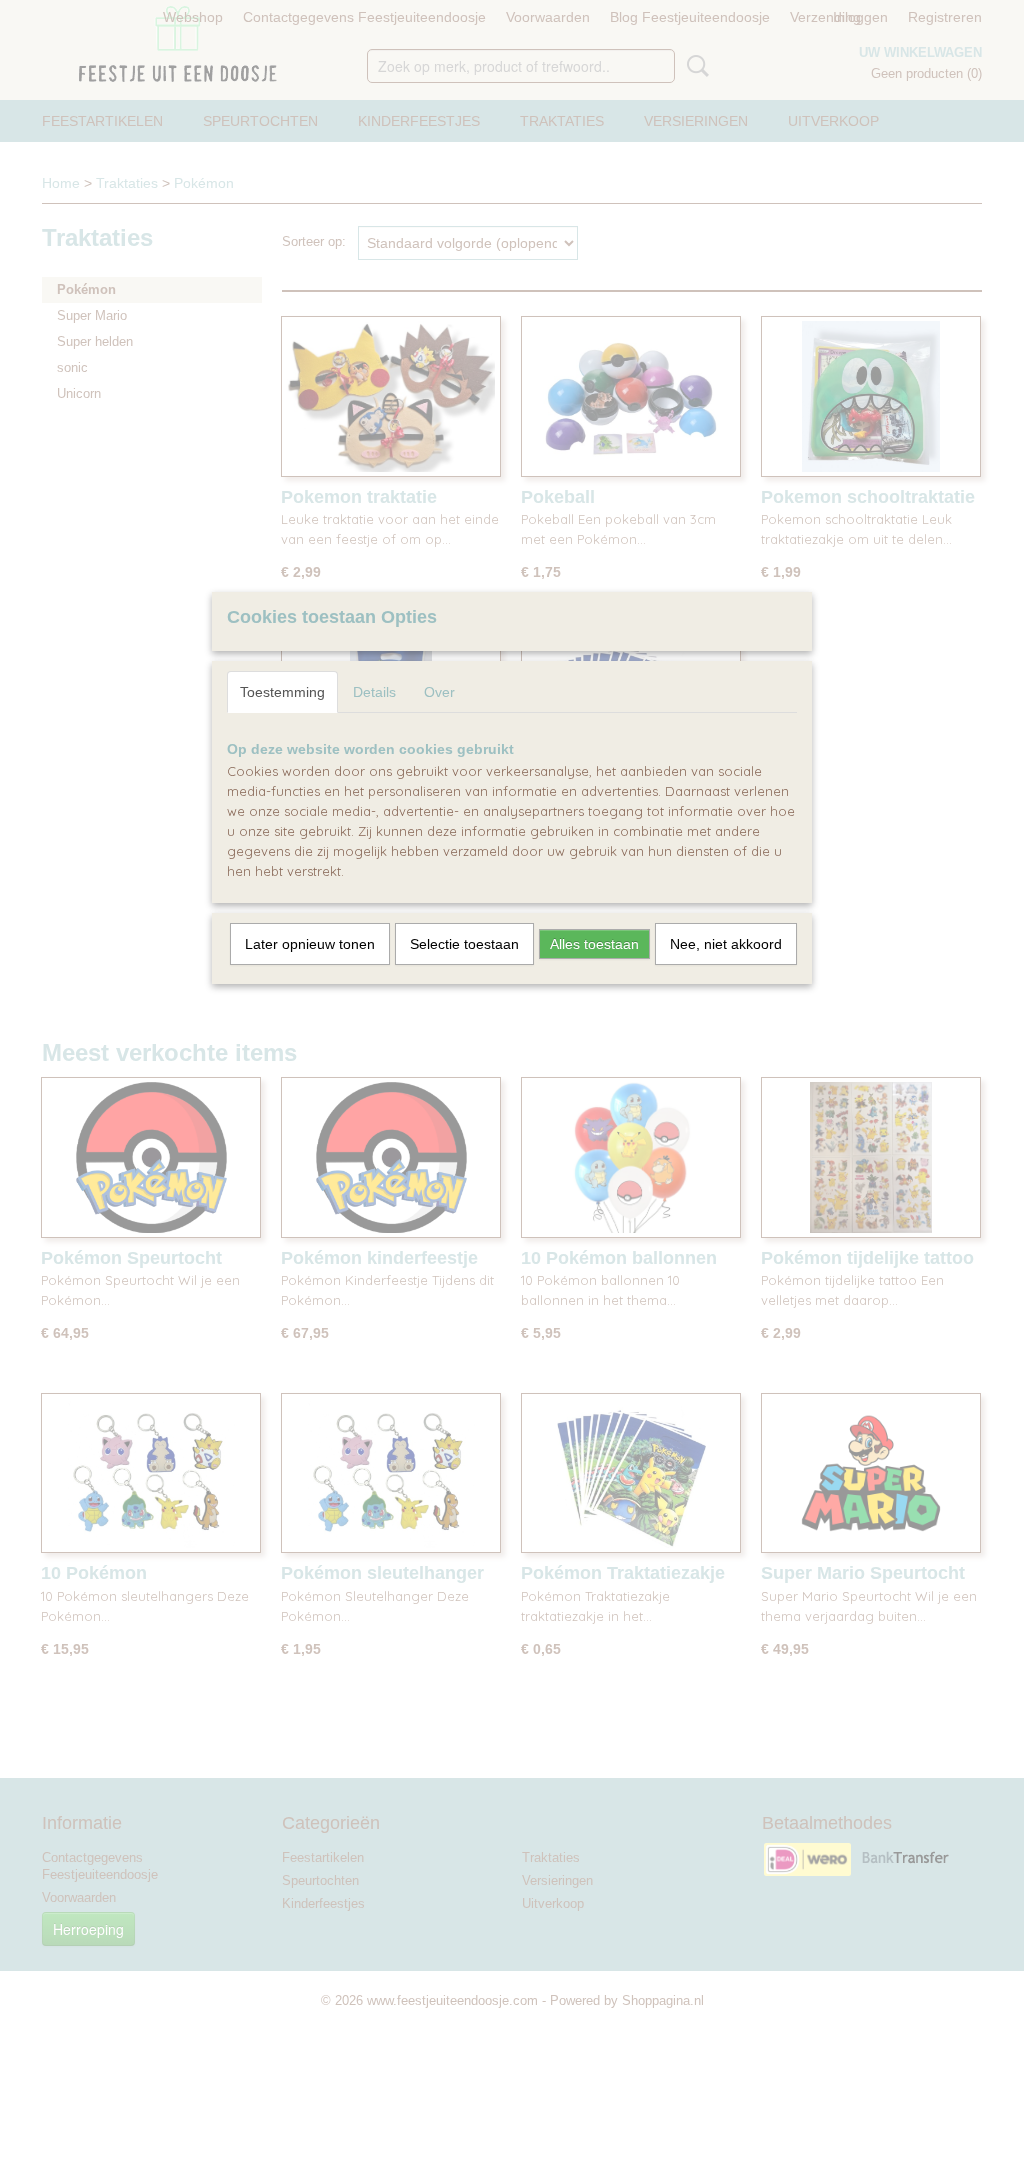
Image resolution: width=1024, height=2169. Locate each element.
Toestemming (282, 692)
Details (374, 692)
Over (439, 692)
